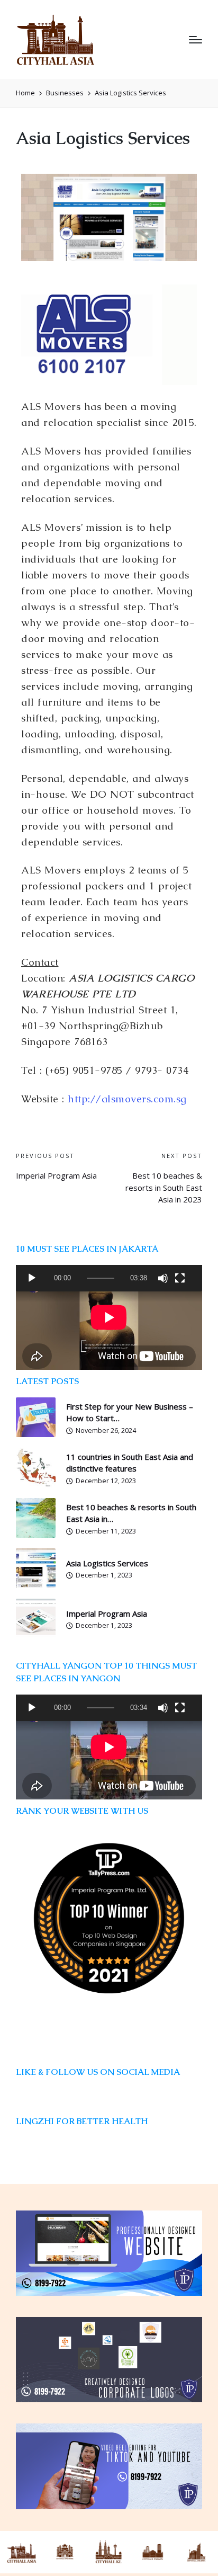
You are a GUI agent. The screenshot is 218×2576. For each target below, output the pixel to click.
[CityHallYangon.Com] (152, 2552)
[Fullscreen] (180, 1278)
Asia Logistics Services (107, 1563)
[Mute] (163, 1278)
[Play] (32, 1278)
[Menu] (196, 40)
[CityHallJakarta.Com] (196, 2552)
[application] (109, 1278)
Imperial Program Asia (107, 1614)
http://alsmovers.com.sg (127, 1099)
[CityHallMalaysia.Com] (109, 2552)
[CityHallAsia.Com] (22, 2552)
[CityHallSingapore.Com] (65, 2552)
